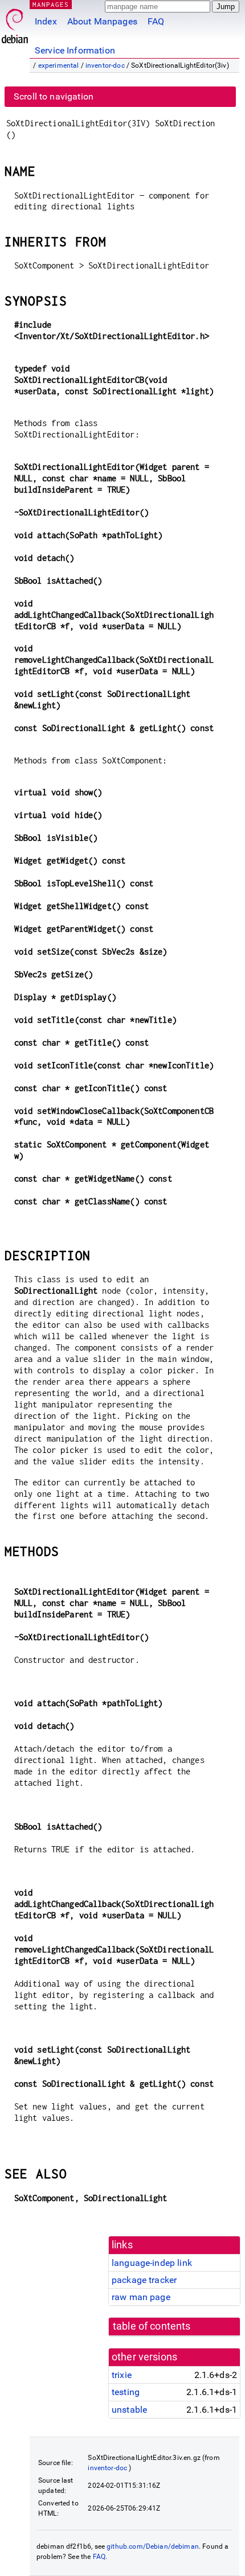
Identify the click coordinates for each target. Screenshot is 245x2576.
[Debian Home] (15, 23)
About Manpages (102, 21)
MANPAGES (51, 4)
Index (46, 21)
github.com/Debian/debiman (153, 2546)
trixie (122, 2375)
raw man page (141, 2297)
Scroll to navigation (54, 96)
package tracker (144, 2280)
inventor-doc (105, 65)
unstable (129, 2410)
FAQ (156, 21)
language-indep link (152, 2263)
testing (126, 2392)
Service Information (75, 50)
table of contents (152, 2326)
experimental (59, 65)
